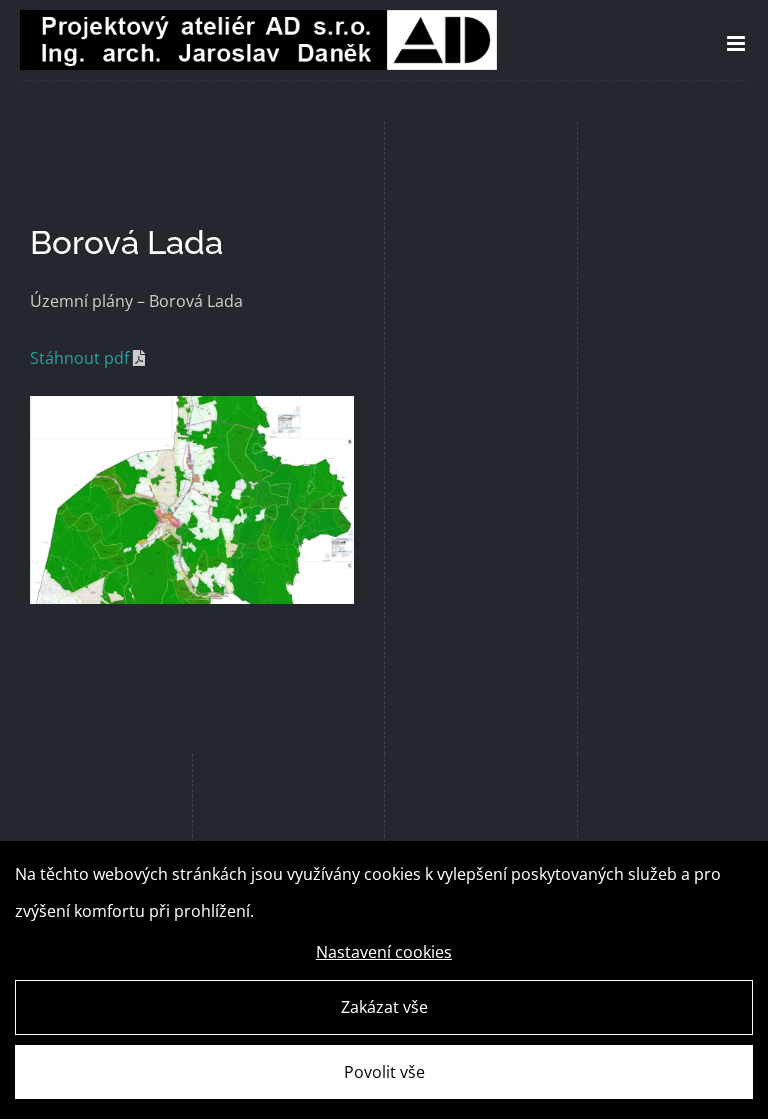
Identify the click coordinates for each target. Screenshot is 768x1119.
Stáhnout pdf (79, 358)
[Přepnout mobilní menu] (737, 43)
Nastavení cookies (384, 952)
